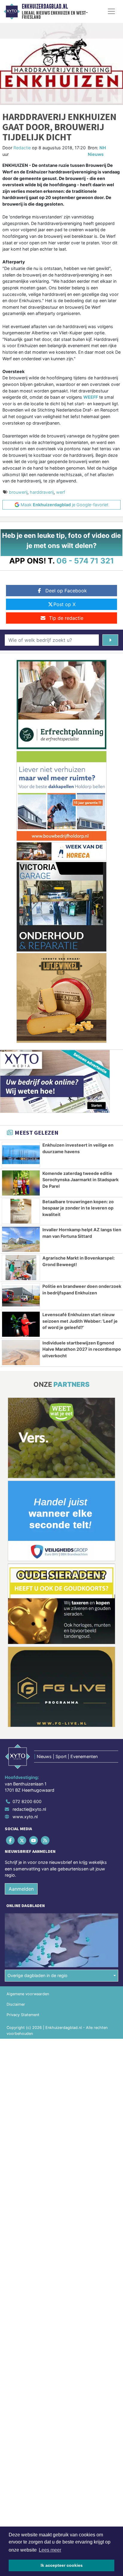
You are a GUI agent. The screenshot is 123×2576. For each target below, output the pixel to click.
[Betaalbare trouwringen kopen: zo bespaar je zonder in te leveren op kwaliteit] (21, 1211)
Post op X (64, 604)
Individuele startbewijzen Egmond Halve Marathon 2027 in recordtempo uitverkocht (82, 1349)
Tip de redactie (66, 618)
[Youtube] (34, 1840)
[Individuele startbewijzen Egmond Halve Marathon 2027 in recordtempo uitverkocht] (21, 1353)
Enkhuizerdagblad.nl (45, 7)
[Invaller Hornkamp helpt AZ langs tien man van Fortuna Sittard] (21, 1239)
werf (61, 492)
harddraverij (42, 492)
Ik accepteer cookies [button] (62, 2565)
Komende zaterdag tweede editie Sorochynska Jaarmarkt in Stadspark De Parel (80, 1180)
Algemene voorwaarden (28, 1994)
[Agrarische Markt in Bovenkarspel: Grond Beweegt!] (21, 1268)
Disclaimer (16, 2004)
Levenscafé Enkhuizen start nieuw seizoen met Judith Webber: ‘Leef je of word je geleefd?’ (80, 1321)
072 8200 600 (27, 1801)
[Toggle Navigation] (111, 11)
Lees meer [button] (50, 2550)
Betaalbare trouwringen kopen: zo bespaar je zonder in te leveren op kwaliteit (78, 1208)
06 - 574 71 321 (85, 561)
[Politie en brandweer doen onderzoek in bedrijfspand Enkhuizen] (21, 1296)
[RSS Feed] (46, 1840)
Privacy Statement (23, 2015)
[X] (22, 1840)
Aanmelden (21, 1889)
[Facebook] (11, 1840)
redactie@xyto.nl (29, 1809)
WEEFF (91, 397)
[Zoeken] (110, 640)
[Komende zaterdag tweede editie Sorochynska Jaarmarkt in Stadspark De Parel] (21, 1183)
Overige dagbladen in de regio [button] (37, 1975)
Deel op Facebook (66, 591)
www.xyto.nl (25, 1817)
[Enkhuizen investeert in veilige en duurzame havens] (21, 1155)
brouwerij (18, 492)
